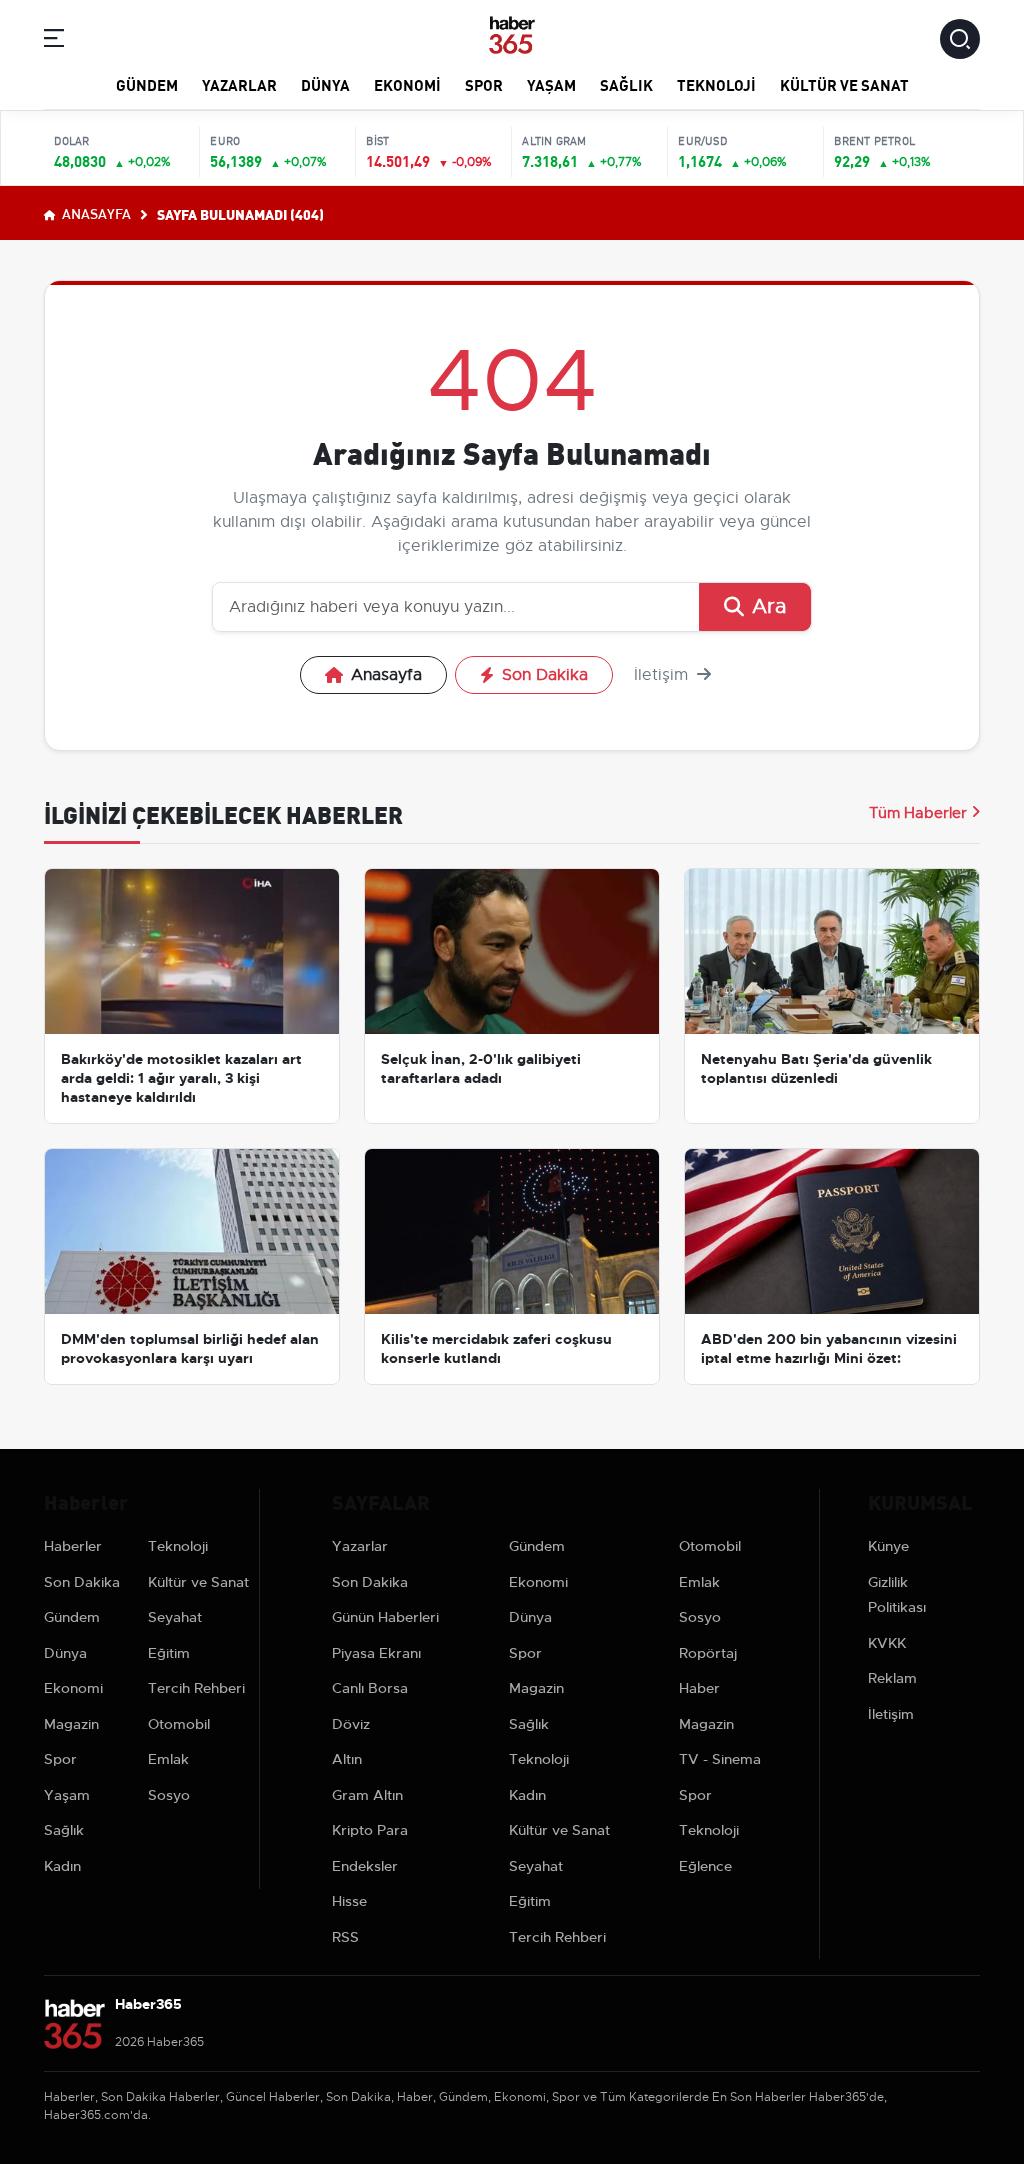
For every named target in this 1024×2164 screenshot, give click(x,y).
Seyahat (175, 1617)
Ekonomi (407, 84)
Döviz (351, 1724)
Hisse (349, 1901)
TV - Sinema (720, 1759)
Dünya (325, 84)
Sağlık (626, 84)
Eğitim (169, 1653)
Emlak (168, 1759)
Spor (484, 84)
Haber (699, 1688)
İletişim (663, 675)
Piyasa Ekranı (376, 1653)
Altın (347, 1759)
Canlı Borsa (370, 1688)
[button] (54, 41)
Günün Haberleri (385, 1617)
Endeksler (365, 1866)
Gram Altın (367, 1795)
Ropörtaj (708, 1653)
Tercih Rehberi (196, 1688)
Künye (888, 1546)
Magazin (71, 1724)
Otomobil (179, 1724)
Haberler (73, 1546)
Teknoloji (716, 84)
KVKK (887, 1643)
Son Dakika (545, 675)
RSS (345, 1937)
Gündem (147, 84)
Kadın (62, 1866)
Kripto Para (370, 1830)
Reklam (892, 1678)
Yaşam (551, 84)
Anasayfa (95, 213)
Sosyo (169, 1795)
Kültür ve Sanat (844, 84)
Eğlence (705, 1866)
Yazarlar (239, 84)
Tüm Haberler (918, 813)
